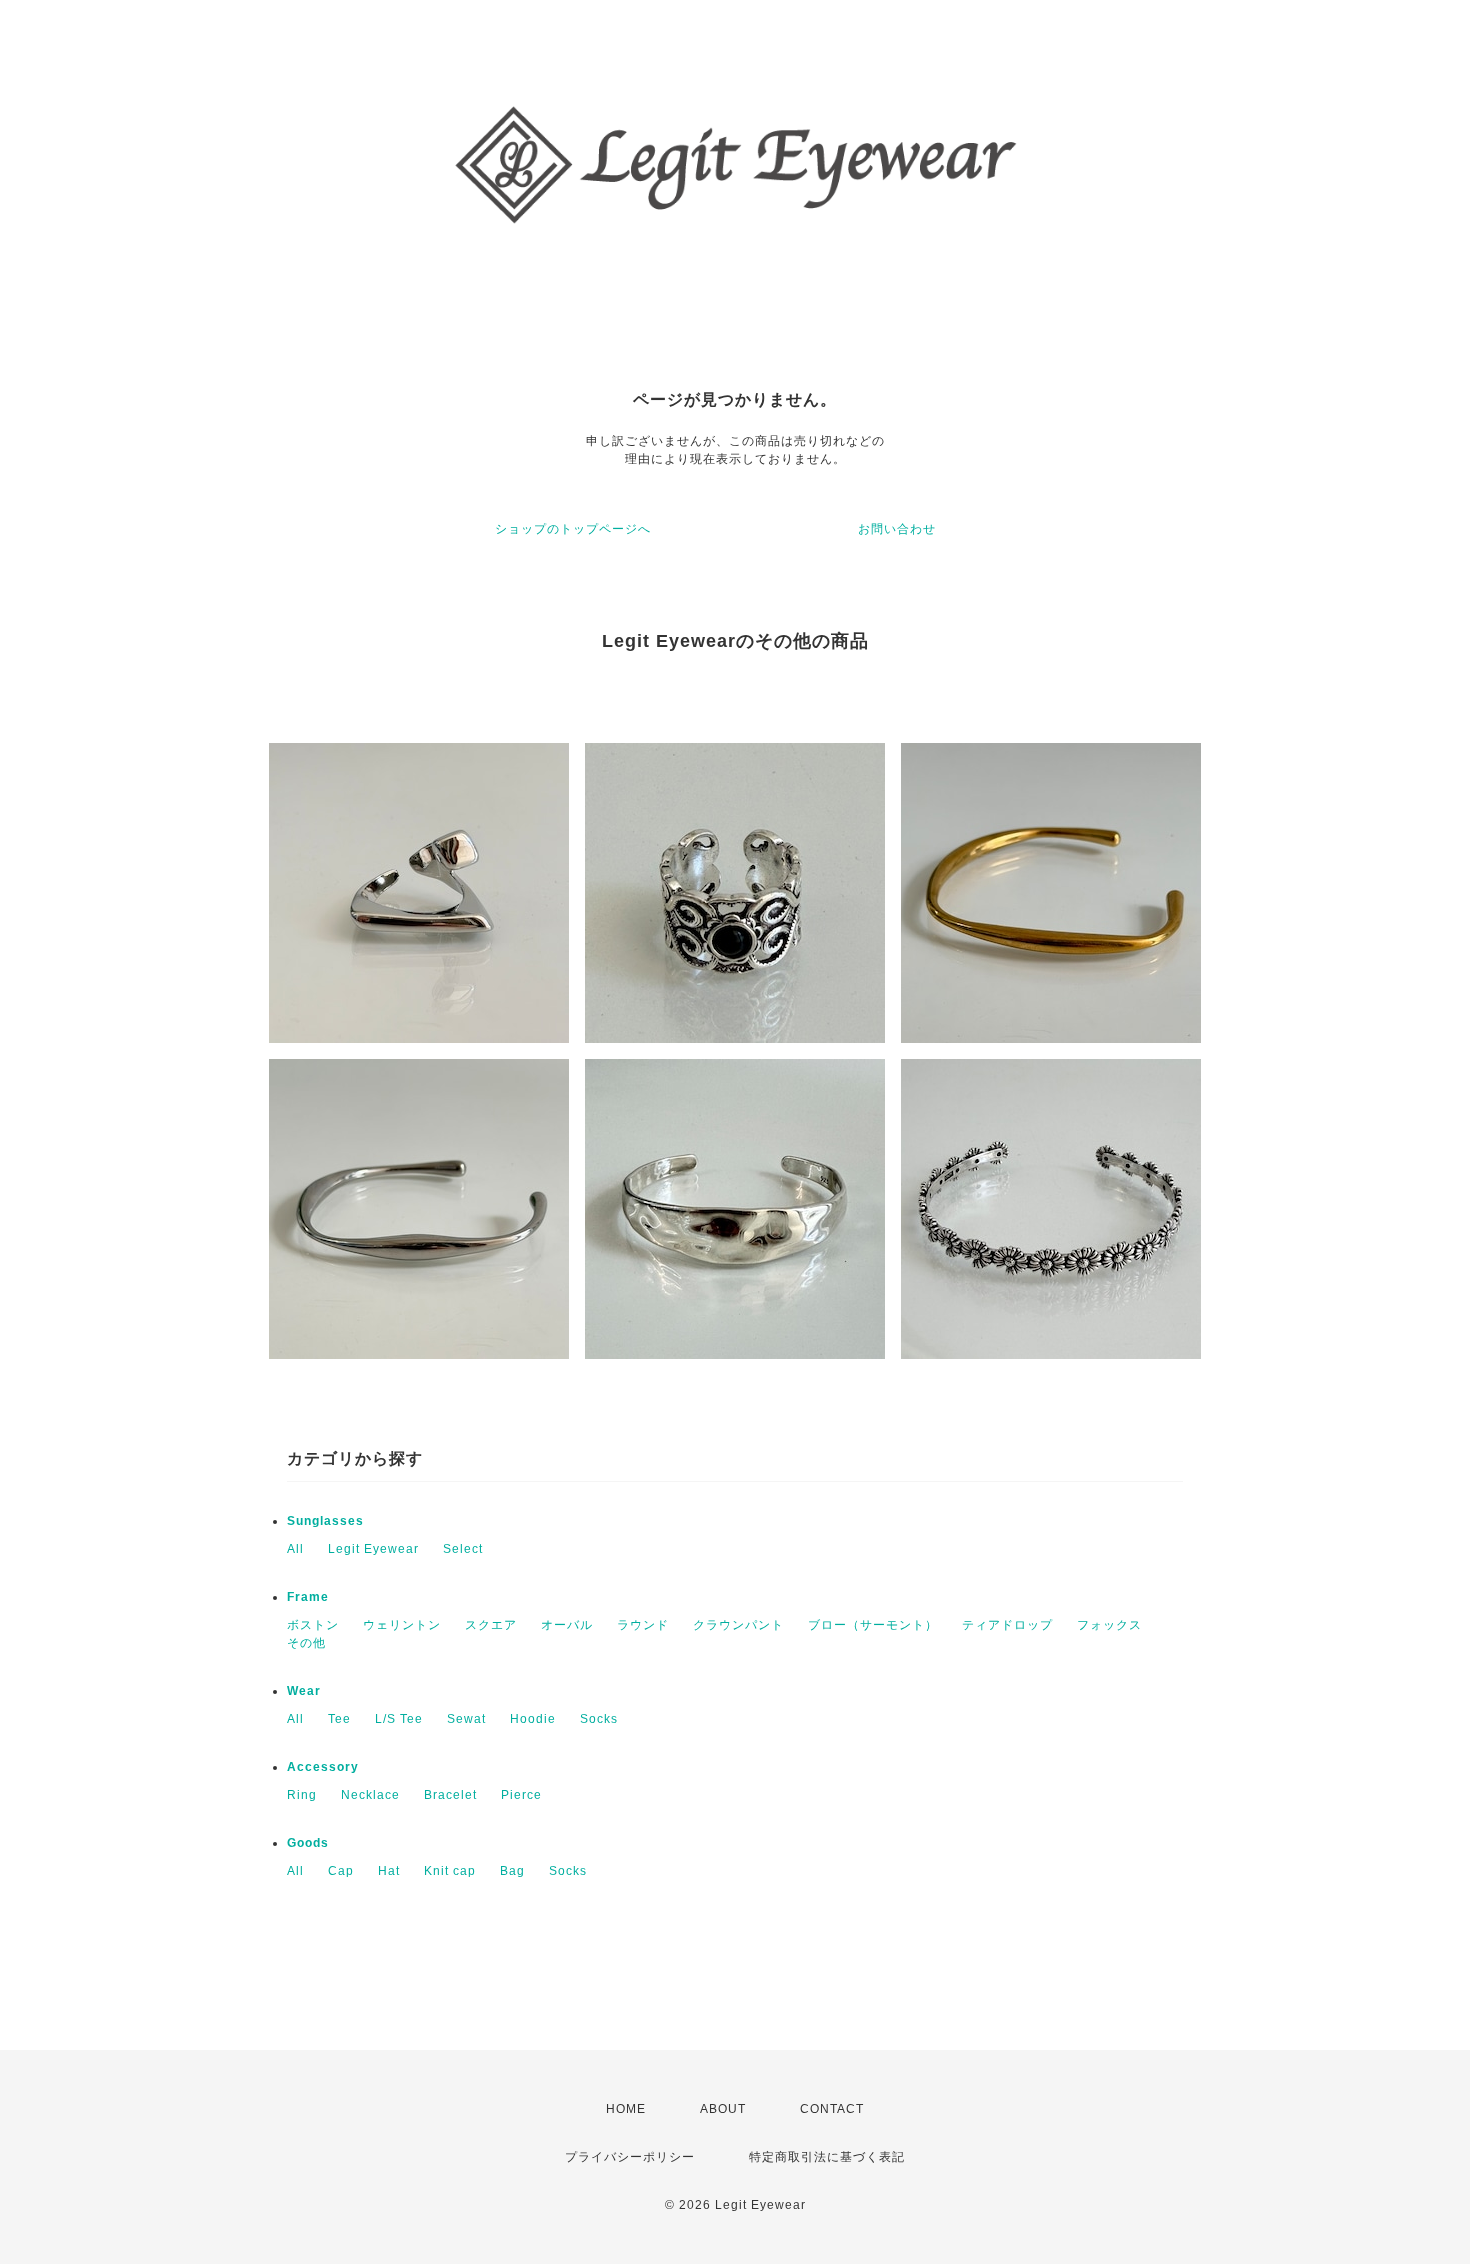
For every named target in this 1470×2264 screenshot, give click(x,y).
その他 (306, 1643)
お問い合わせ (897, 529)
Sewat (466, 1719)
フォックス (1109, 1625)
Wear (304, 1691)
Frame (308, 1597)
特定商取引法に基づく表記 (827, 2157)
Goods (308, 1843)
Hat (389, 1871)
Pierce (521, 1795)
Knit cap (450, 1871)
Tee (339, 1719)
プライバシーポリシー (630, 2157)
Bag (512, 1871)
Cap (341, 1871)
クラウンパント (738, 1625)
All (295, 1549)
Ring (302, 1795)
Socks (599, 1719)
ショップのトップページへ (573, 529)
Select (463, 1549)
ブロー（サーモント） (873, 1625)
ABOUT (723, 2109)
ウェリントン (402, 1625)
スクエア (491, 1625)
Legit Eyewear (373, 1549)
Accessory (323, 1767)
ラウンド (643, 1625)
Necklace (370, 1795)
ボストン (313, 1625)
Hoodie (533, 1719)
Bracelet (450, 1795)
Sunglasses (325, 1521)
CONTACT (832, 2109)
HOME (626, 2109)
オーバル (567, 1625)
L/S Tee (399, 1719)
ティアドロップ (1007, 1625)
